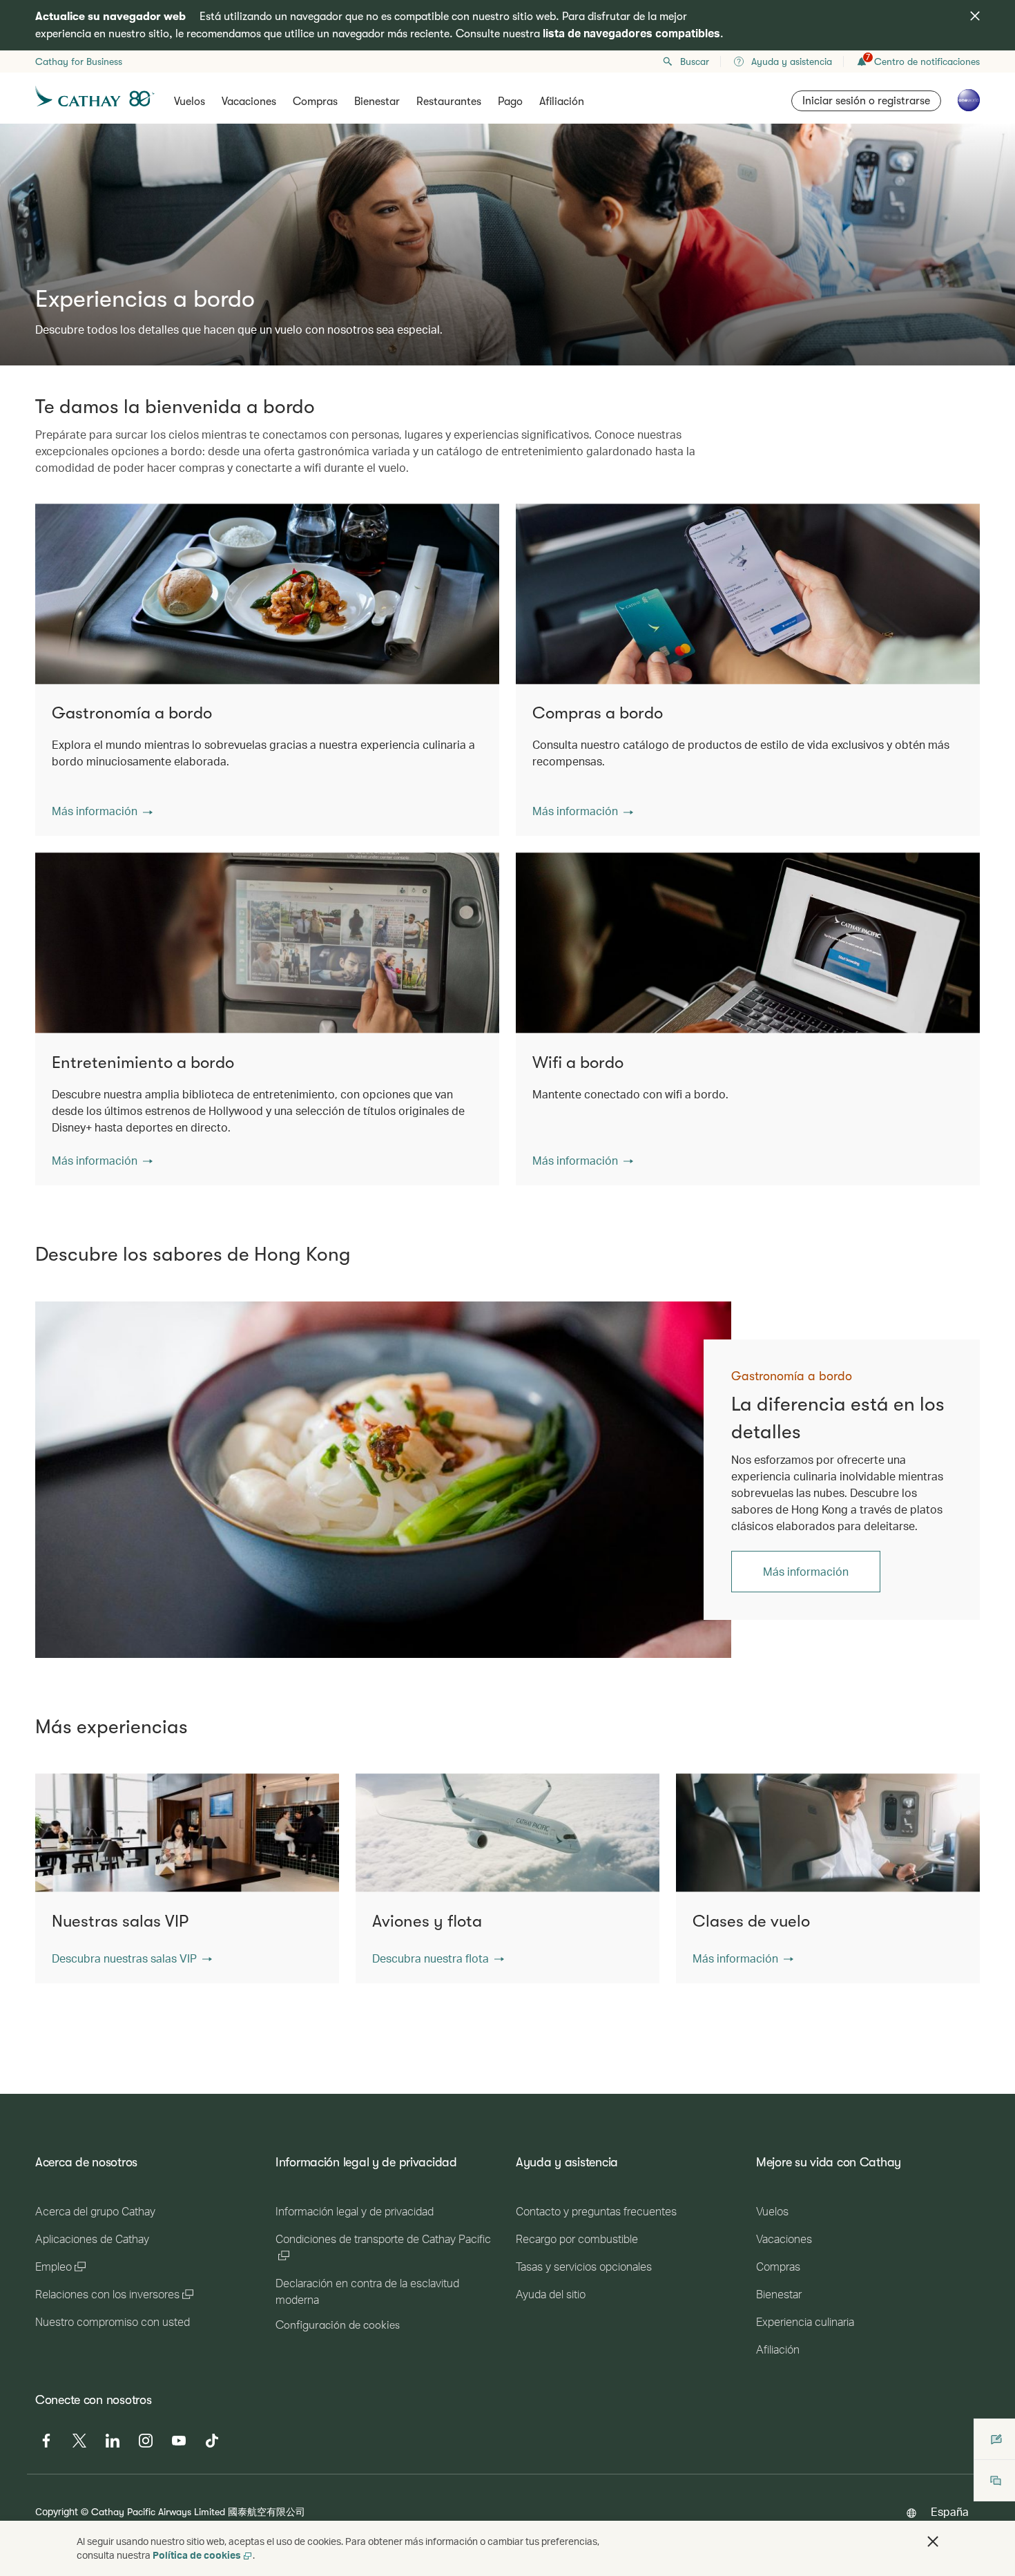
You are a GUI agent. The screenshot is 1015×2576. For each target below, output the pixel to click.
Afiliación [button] (562, 102)
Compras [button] (315, 102)
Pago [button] (510, 102)
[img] (975, 16)
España (950, 2511)
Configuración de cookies (338, 2325)
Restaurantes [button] (449, 102)
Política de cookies (197, 2555)
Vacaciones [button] (249, 102)
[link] (383, 1480)
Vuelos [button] (190, 102)
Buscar (695, 61)
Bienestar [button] (377, 102)
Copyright (57, 2511)
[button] (102, 811)
